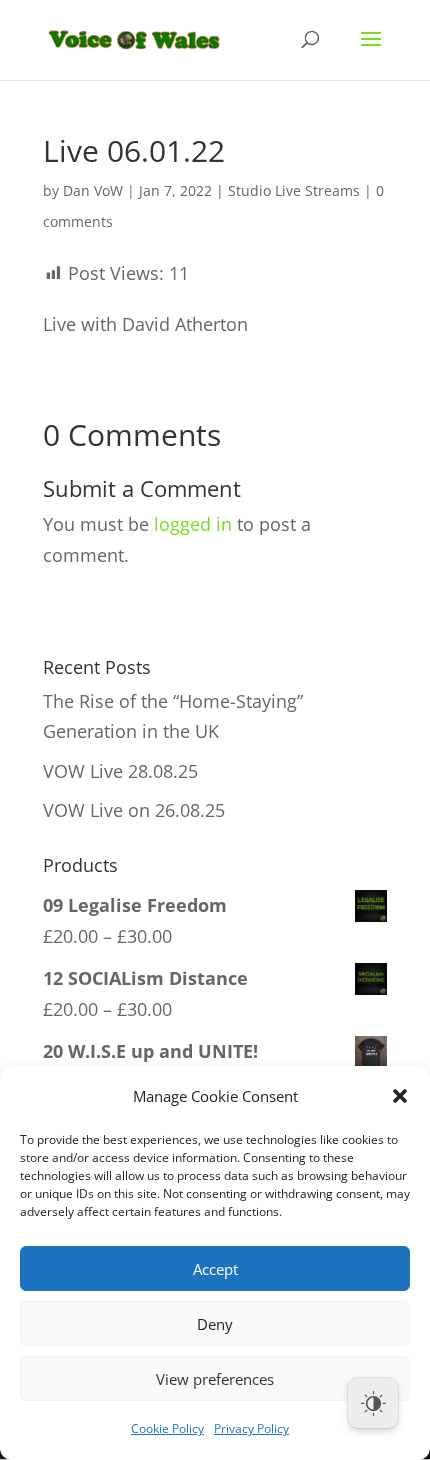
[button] (400, 1096)
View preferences (215, 1379)
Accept (215, 1269)
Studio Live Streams (294, 190)
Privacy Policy (251, 1428)
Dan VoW (93, 190)
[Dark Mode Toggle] (373, 1403)
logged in (193, 524)
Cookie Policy (167, 1428)
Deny (215, 1324)
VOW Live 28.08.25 (120, 771)
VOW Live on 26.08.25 (134, 810)
